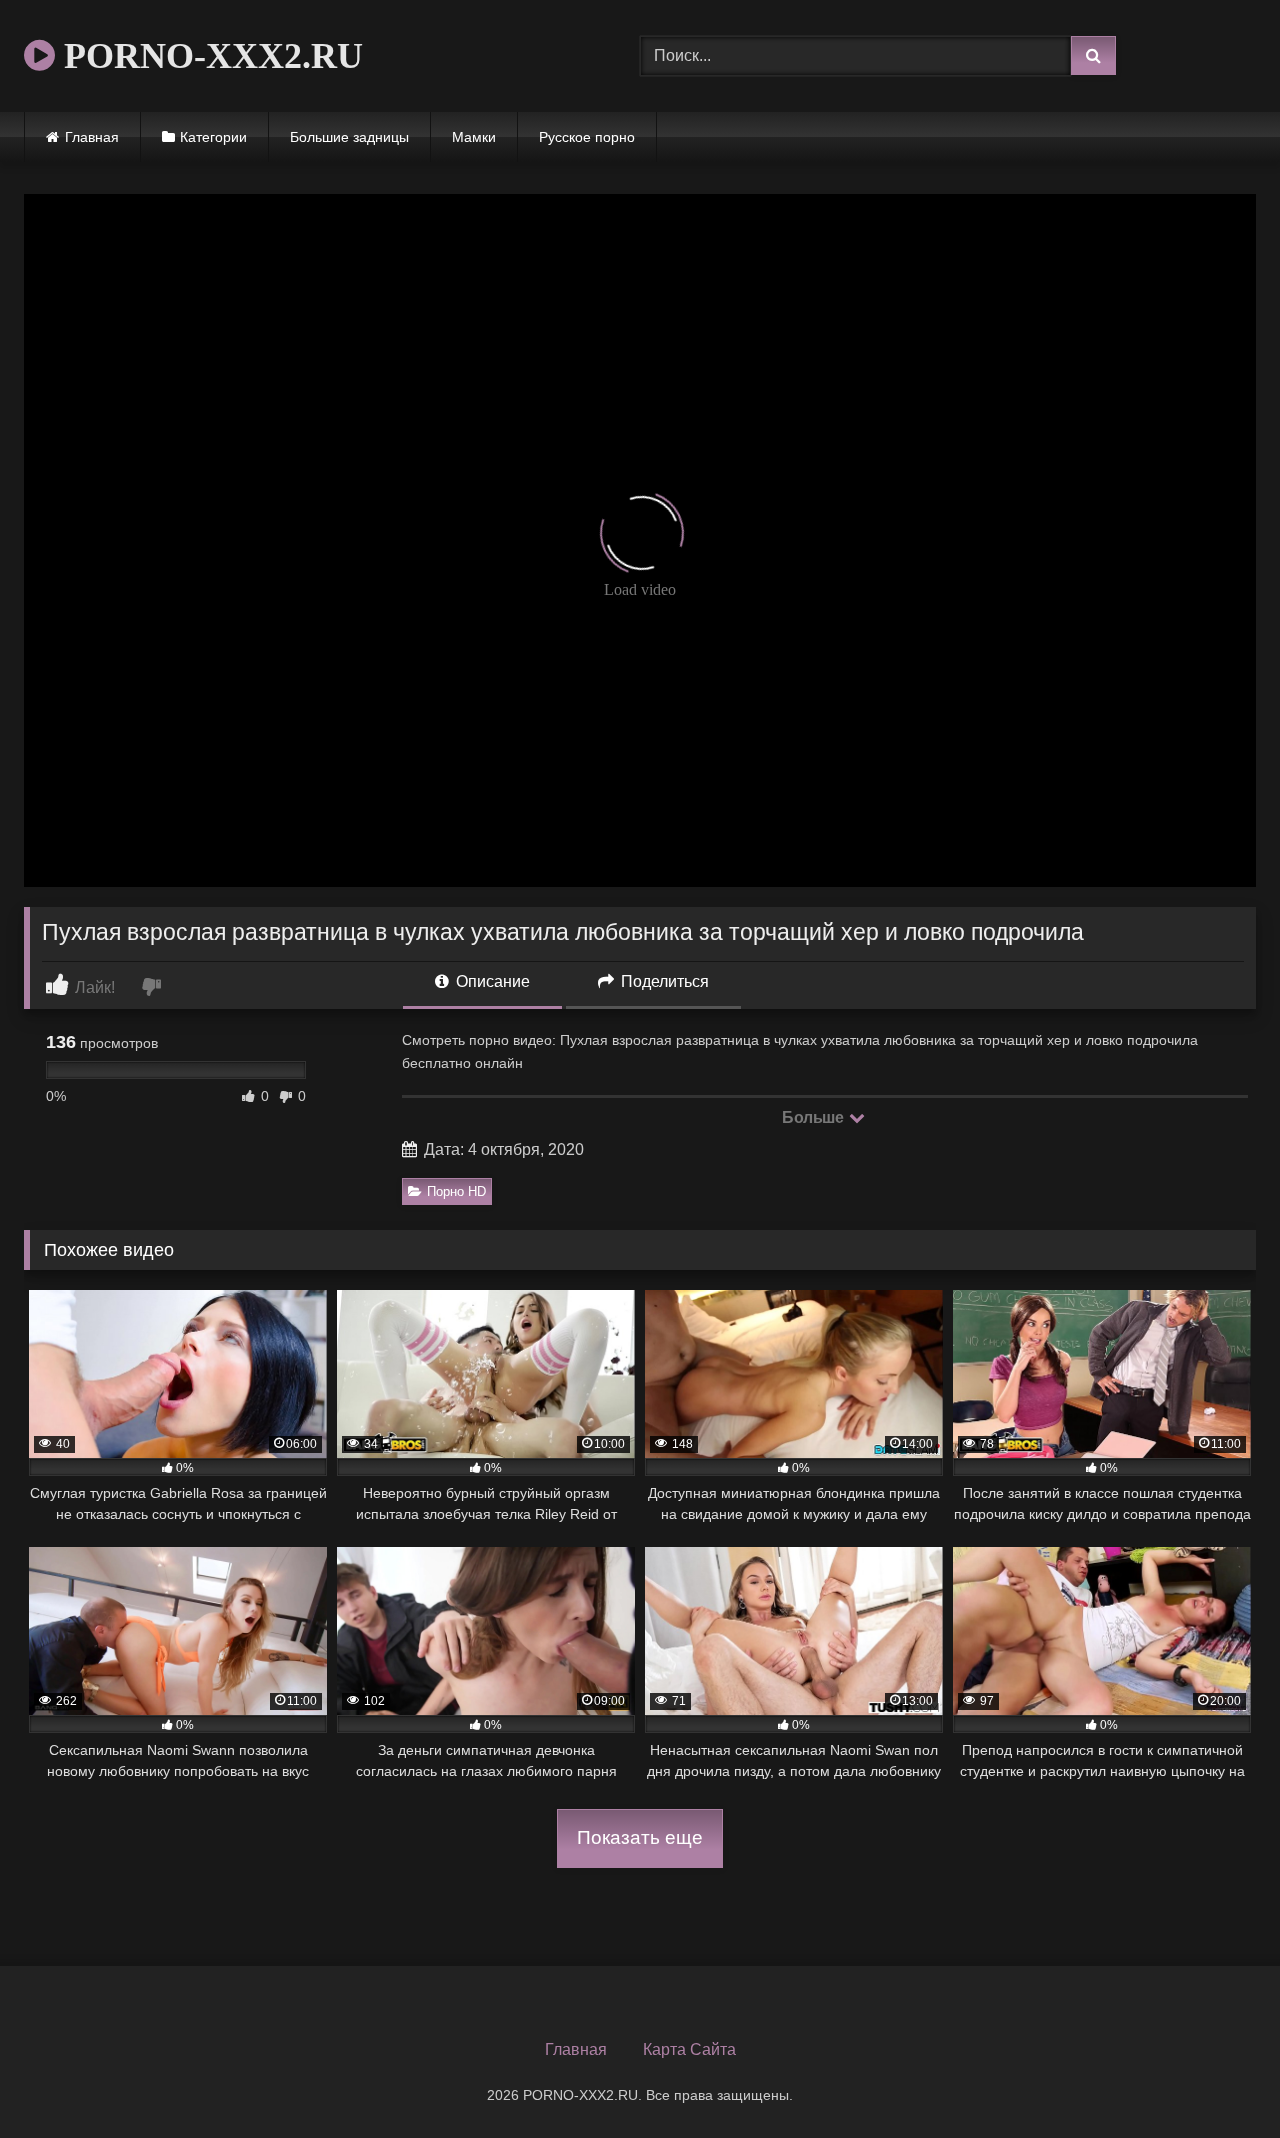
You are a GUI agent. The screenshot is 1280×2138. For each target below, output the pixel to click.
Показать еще (640, 1837)
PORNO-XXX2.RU (209, 56)
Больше (814, 1117)
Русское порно (587, 137)
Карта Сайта (689, 2049)
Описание (491, 981)
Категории (213, 137)
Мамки (474, 137)
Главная (92, 137)
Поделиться (663, 981)
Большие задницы (349, 137)
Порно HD (456, 1191)
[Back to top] (1218, 2078)
